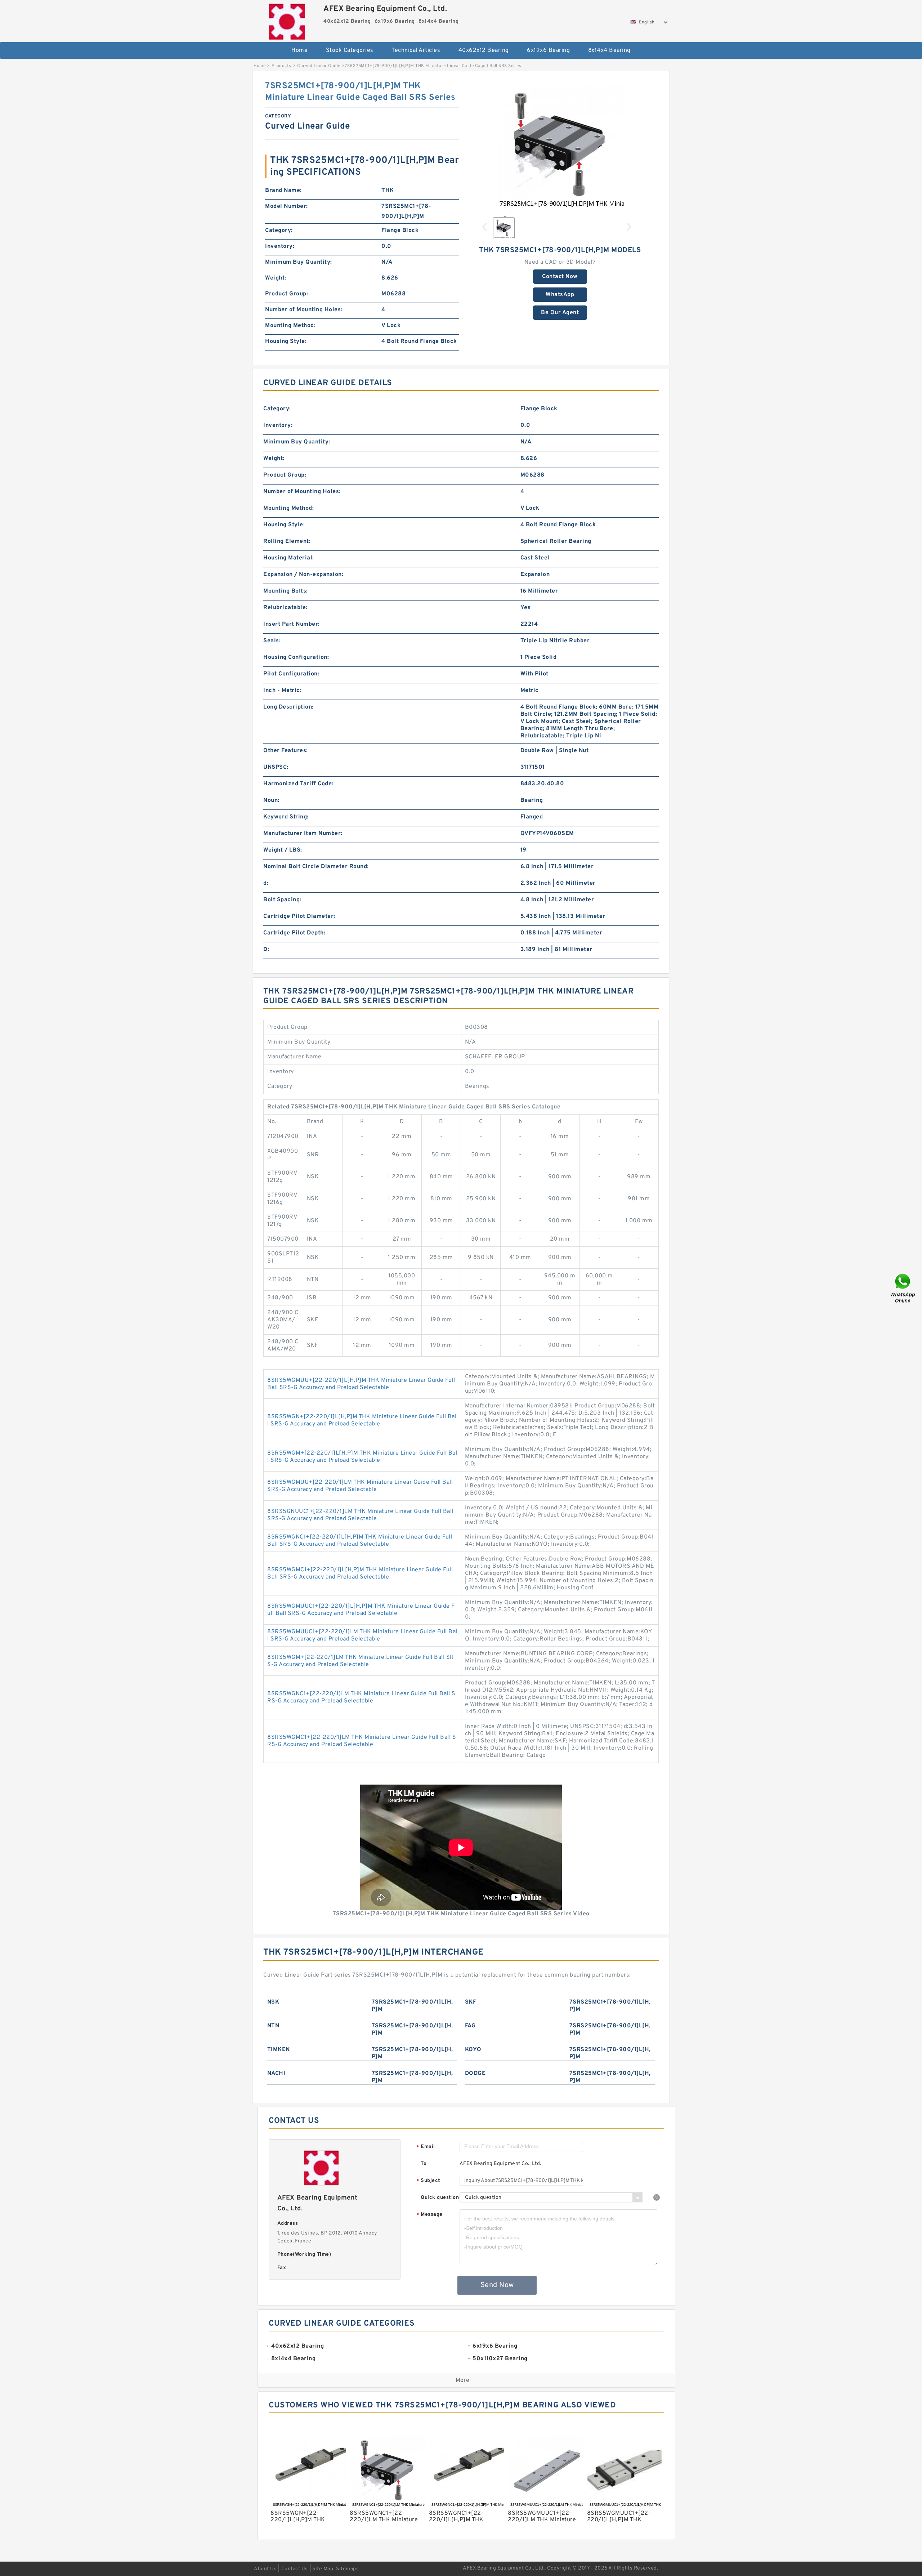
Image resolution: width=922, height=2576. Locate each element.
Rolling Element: (287, 541)
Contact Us (295, 2569)
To (424, 2164)
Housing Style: (286, 341)
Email (426, 2147)
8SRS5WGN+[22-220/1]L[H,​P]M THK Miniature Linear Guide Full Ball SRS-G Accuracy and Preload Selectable (362, 1420)
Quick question (440, 2198)
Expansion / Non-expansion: (303, 575)
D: (266, 950)
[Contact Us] (903, 1288)
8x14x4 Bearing (609, 50)
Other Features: (286, 751)
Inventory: (280, 246)
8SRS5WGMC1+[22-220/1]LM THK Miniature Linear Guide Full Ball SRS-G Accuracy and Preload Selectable (362, 1741)
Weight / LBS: (283, 850)
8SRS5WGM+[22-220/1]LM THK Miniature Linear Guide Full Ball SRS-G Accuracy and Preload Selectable (361, 1661)
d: (266, 883)
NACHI (276, 2073)
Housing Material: (289, 558)
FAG (470, 2026)
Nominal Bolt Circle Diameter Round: (316, 867)
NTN (273, 2026)
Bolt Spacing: (282, 900)
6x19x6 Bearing (548, 50)
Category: (279, 231)
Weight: (276, 278)
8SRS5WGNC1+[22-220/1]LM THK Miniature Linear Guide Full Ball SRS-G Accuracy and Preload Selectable (361, 1697)
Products (281, 66)
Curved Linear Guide (319, 66)
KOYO (473, 2050)
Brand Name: (283, 191)
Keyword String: (286, 817)
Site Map (323, 2569)
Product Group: (287, 294)
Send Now (497, 2285)
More (463, 2380)
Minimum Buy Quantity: (299, 262)
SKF (471, 2002)
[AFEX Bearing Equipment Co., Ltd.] (287, 20)
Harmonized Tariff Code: (298, 784)
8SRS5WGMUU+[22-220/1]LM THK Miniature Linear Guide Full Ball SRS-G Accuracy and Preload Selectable (360, 1486)
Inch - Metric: (282, 691)
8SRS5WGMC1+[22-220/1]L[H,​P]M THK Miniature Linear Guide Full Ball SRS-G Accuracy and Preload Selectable (360, 1573)
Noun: (271, 800)
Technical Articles (416, 50)
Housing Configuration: (296, 657)
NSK (273, 2002)
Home (299, 50)
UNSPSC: (276, 767)
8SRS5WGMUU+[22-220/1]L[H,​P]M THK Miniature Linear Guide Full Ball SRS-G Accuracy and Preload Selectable (361, 1384)
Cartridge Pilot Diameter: (299, 916)
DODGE (475, 2073)
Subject (428, 2181)
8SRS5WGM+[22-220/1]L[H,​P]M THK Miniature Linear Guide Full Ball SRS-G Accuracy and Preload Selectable (362, 1457)
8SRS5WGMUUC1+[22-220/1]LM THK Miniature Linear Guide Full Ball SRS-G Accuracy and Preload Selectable (362, 1635)
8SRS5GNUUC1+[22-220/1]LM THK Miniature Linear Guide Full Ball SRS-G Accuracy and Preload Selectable (360, 1515)
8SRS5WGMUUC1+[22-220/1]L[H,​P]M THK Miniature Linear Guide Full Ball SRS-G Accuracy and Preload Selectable (361, 1610)
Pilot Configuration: (291, 674)
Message (429, 2215)
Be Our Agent (560, 313)
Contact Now (560, 277)
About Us (265, 2569)
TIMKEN (279, 2050)
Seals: (272, 641)
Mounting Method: (290, 326)
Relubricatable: (285, 608)
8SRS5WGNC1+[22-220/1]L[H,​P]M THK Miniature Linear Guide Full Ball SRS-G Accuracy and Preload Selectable (360, 1541)
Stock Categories (350, 50)
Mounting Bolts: (286, 591)
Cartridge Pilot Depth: (294, 933)
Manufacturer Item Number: (303, 834)
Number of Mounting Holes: (304, 310)
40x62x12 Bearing (484, 50)
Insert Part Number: (292, 624)
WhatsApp (560, 295)
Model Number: (287, 206)
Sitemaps (347, 2569)
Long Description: (288, 707)
